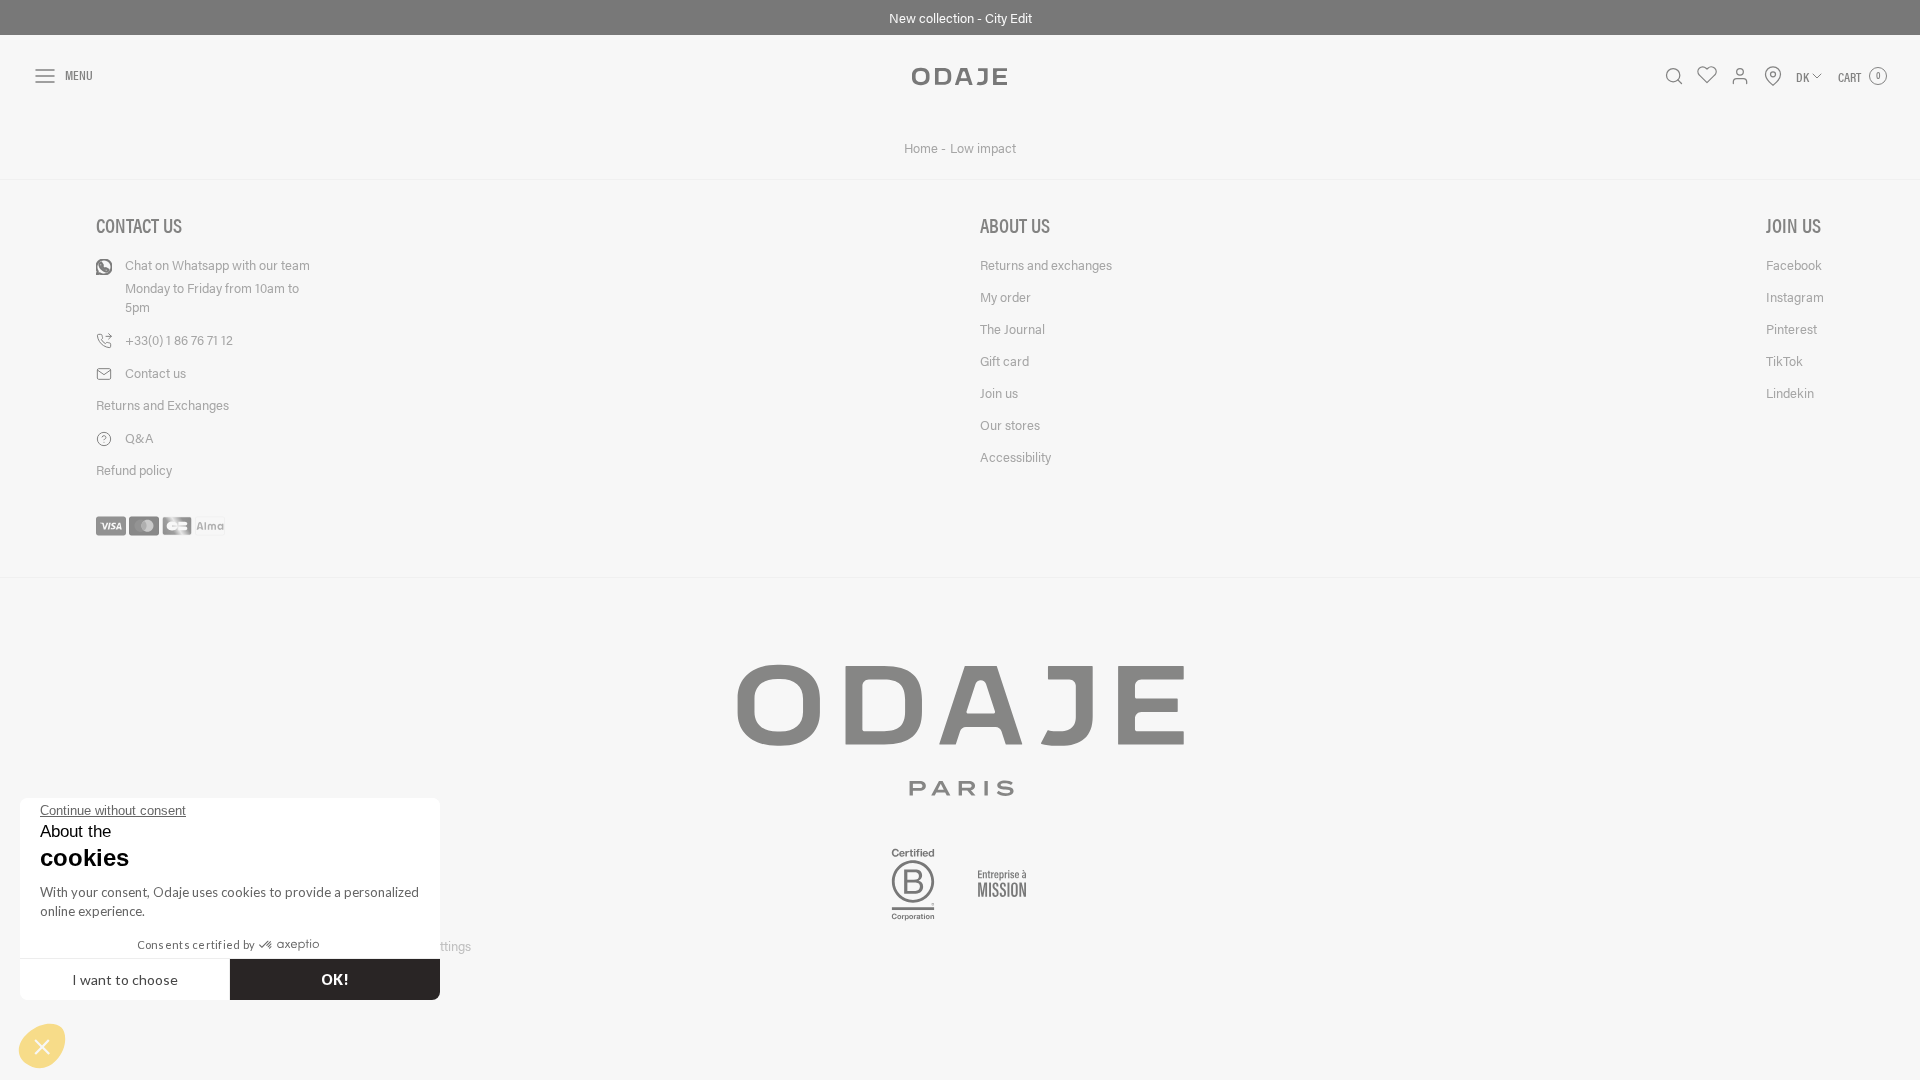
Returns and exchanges (1046, 264)
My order (1005, 296)
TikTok (1784, 360)
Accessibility (1015, 456)
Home (922, 148)
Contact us (155, 372)
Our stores (1010, 424)
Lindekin (1790, 392)
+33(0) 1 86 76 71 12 (179, 339)
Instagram (1795, 296)
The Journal (1012, 328)
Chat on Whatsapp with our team (217, 285)
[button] (42, 1046)
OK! (335, 979)
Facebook (1794, 264)
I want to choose (125, 979)
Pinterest (1791, 328)
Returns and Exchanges (162, 404)
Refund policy (134, 469)
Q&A (139, 437)
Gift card (1004, 360)
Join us (999, 392)
